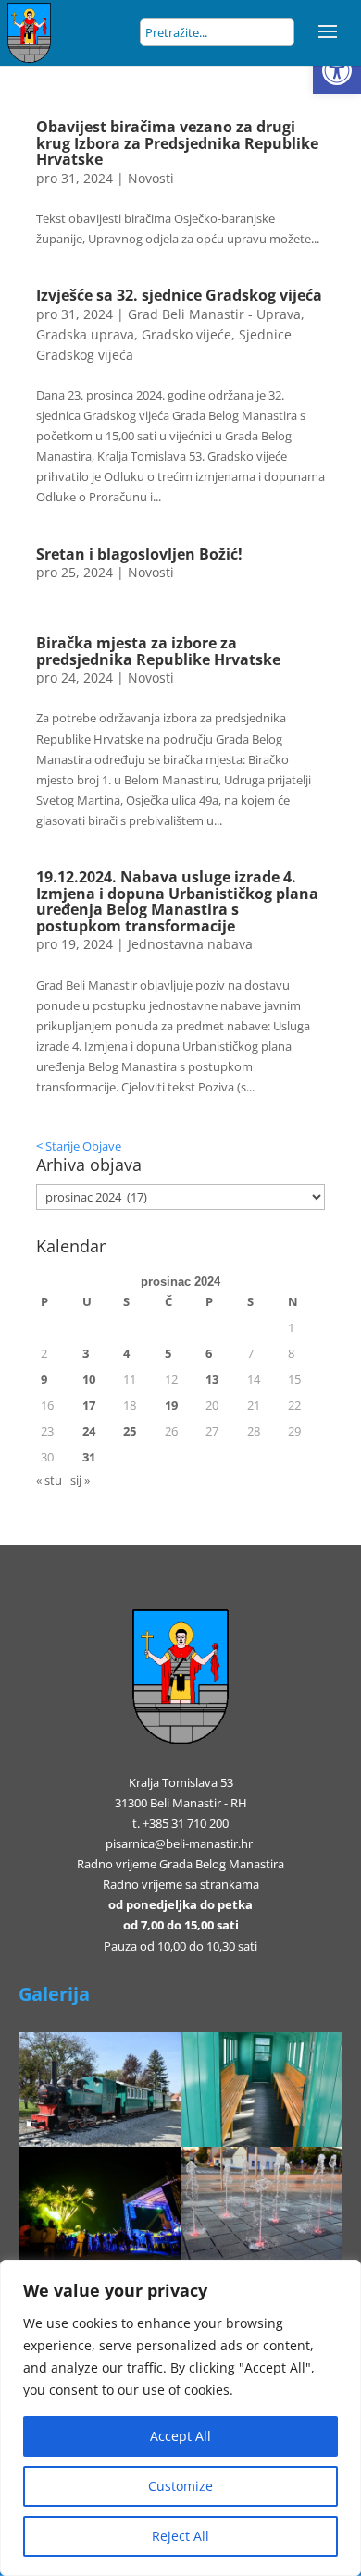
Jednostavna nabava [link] (190, 944)
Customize (180, 2486)
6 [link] (209, 1353)
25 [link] (130, 1431)
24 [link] (89, 1431)
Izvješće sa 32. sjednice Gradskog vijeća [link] (179, 295)
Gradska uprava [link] (85, 334)
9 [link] (44, 1379)
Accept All (180, 2436)
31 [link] (89, 1457)
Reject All (180, 2536)
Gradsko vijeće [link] (187, 334)
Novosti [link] (151, 178)
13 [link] (212, 1379)
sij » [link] (80, 1480)
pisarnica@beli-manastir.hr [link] (179, 1843)
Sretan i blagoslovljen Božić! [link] (139, 554)
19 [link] (171, 1405)
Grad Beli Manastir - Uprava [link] (214, 314)
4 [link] (126, 1353)
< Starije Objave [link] (79, 1146)
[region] (180, 2418)
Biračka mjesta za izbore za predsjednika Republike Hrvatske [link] (158, 651)
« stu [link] (49, 1480)
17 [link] (89, 1405)
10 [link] (89, 1379)
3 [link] (86, 1353)
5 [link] (168, 1353)
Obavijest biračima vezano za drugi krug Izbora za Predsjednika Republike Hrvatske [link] (177, 143)
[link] (337, 70)
